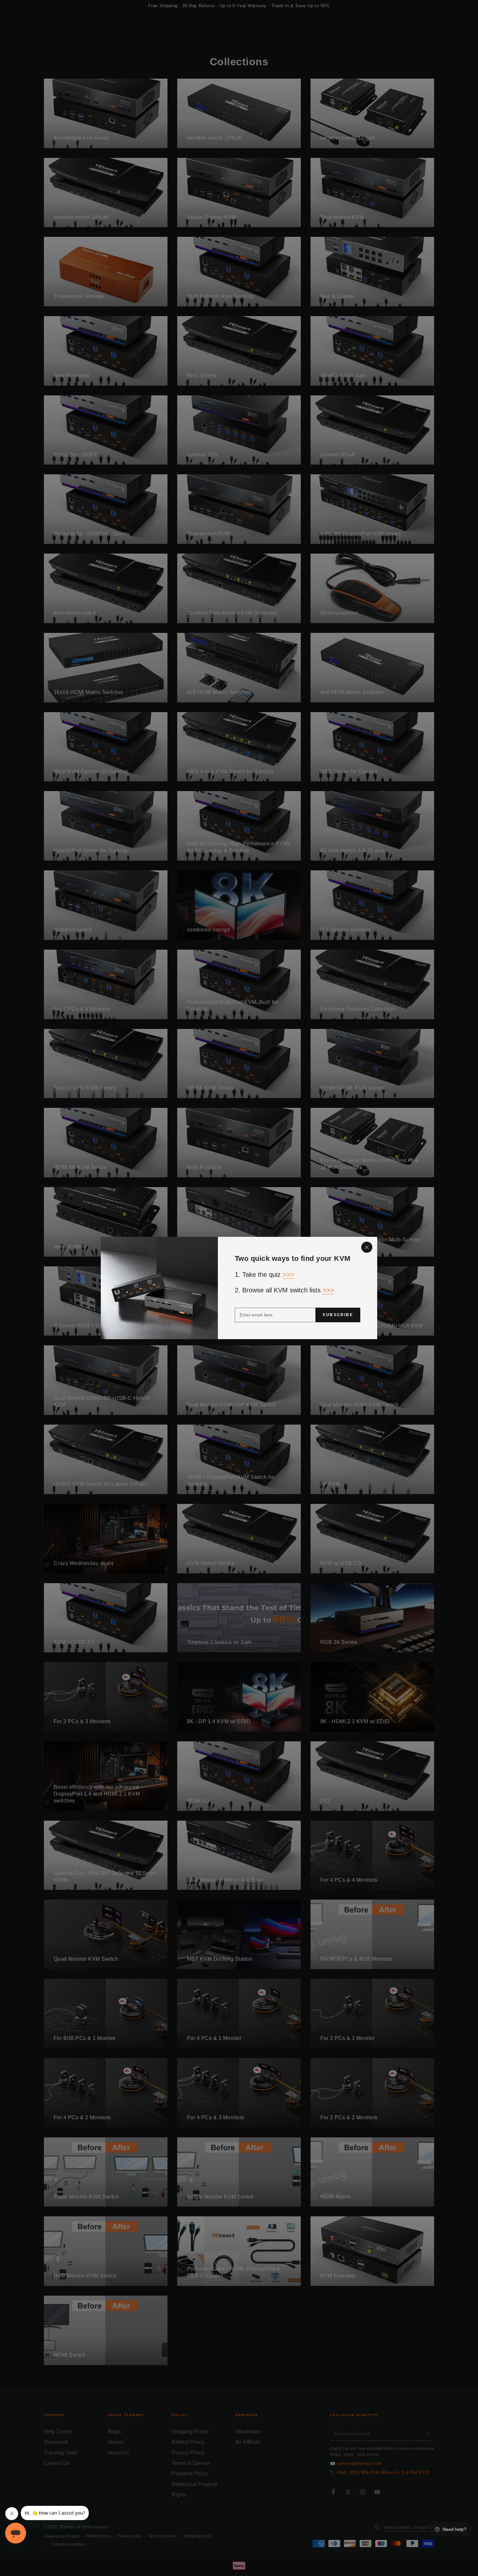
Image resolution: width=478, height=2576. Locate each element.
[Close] (367, 1247)
